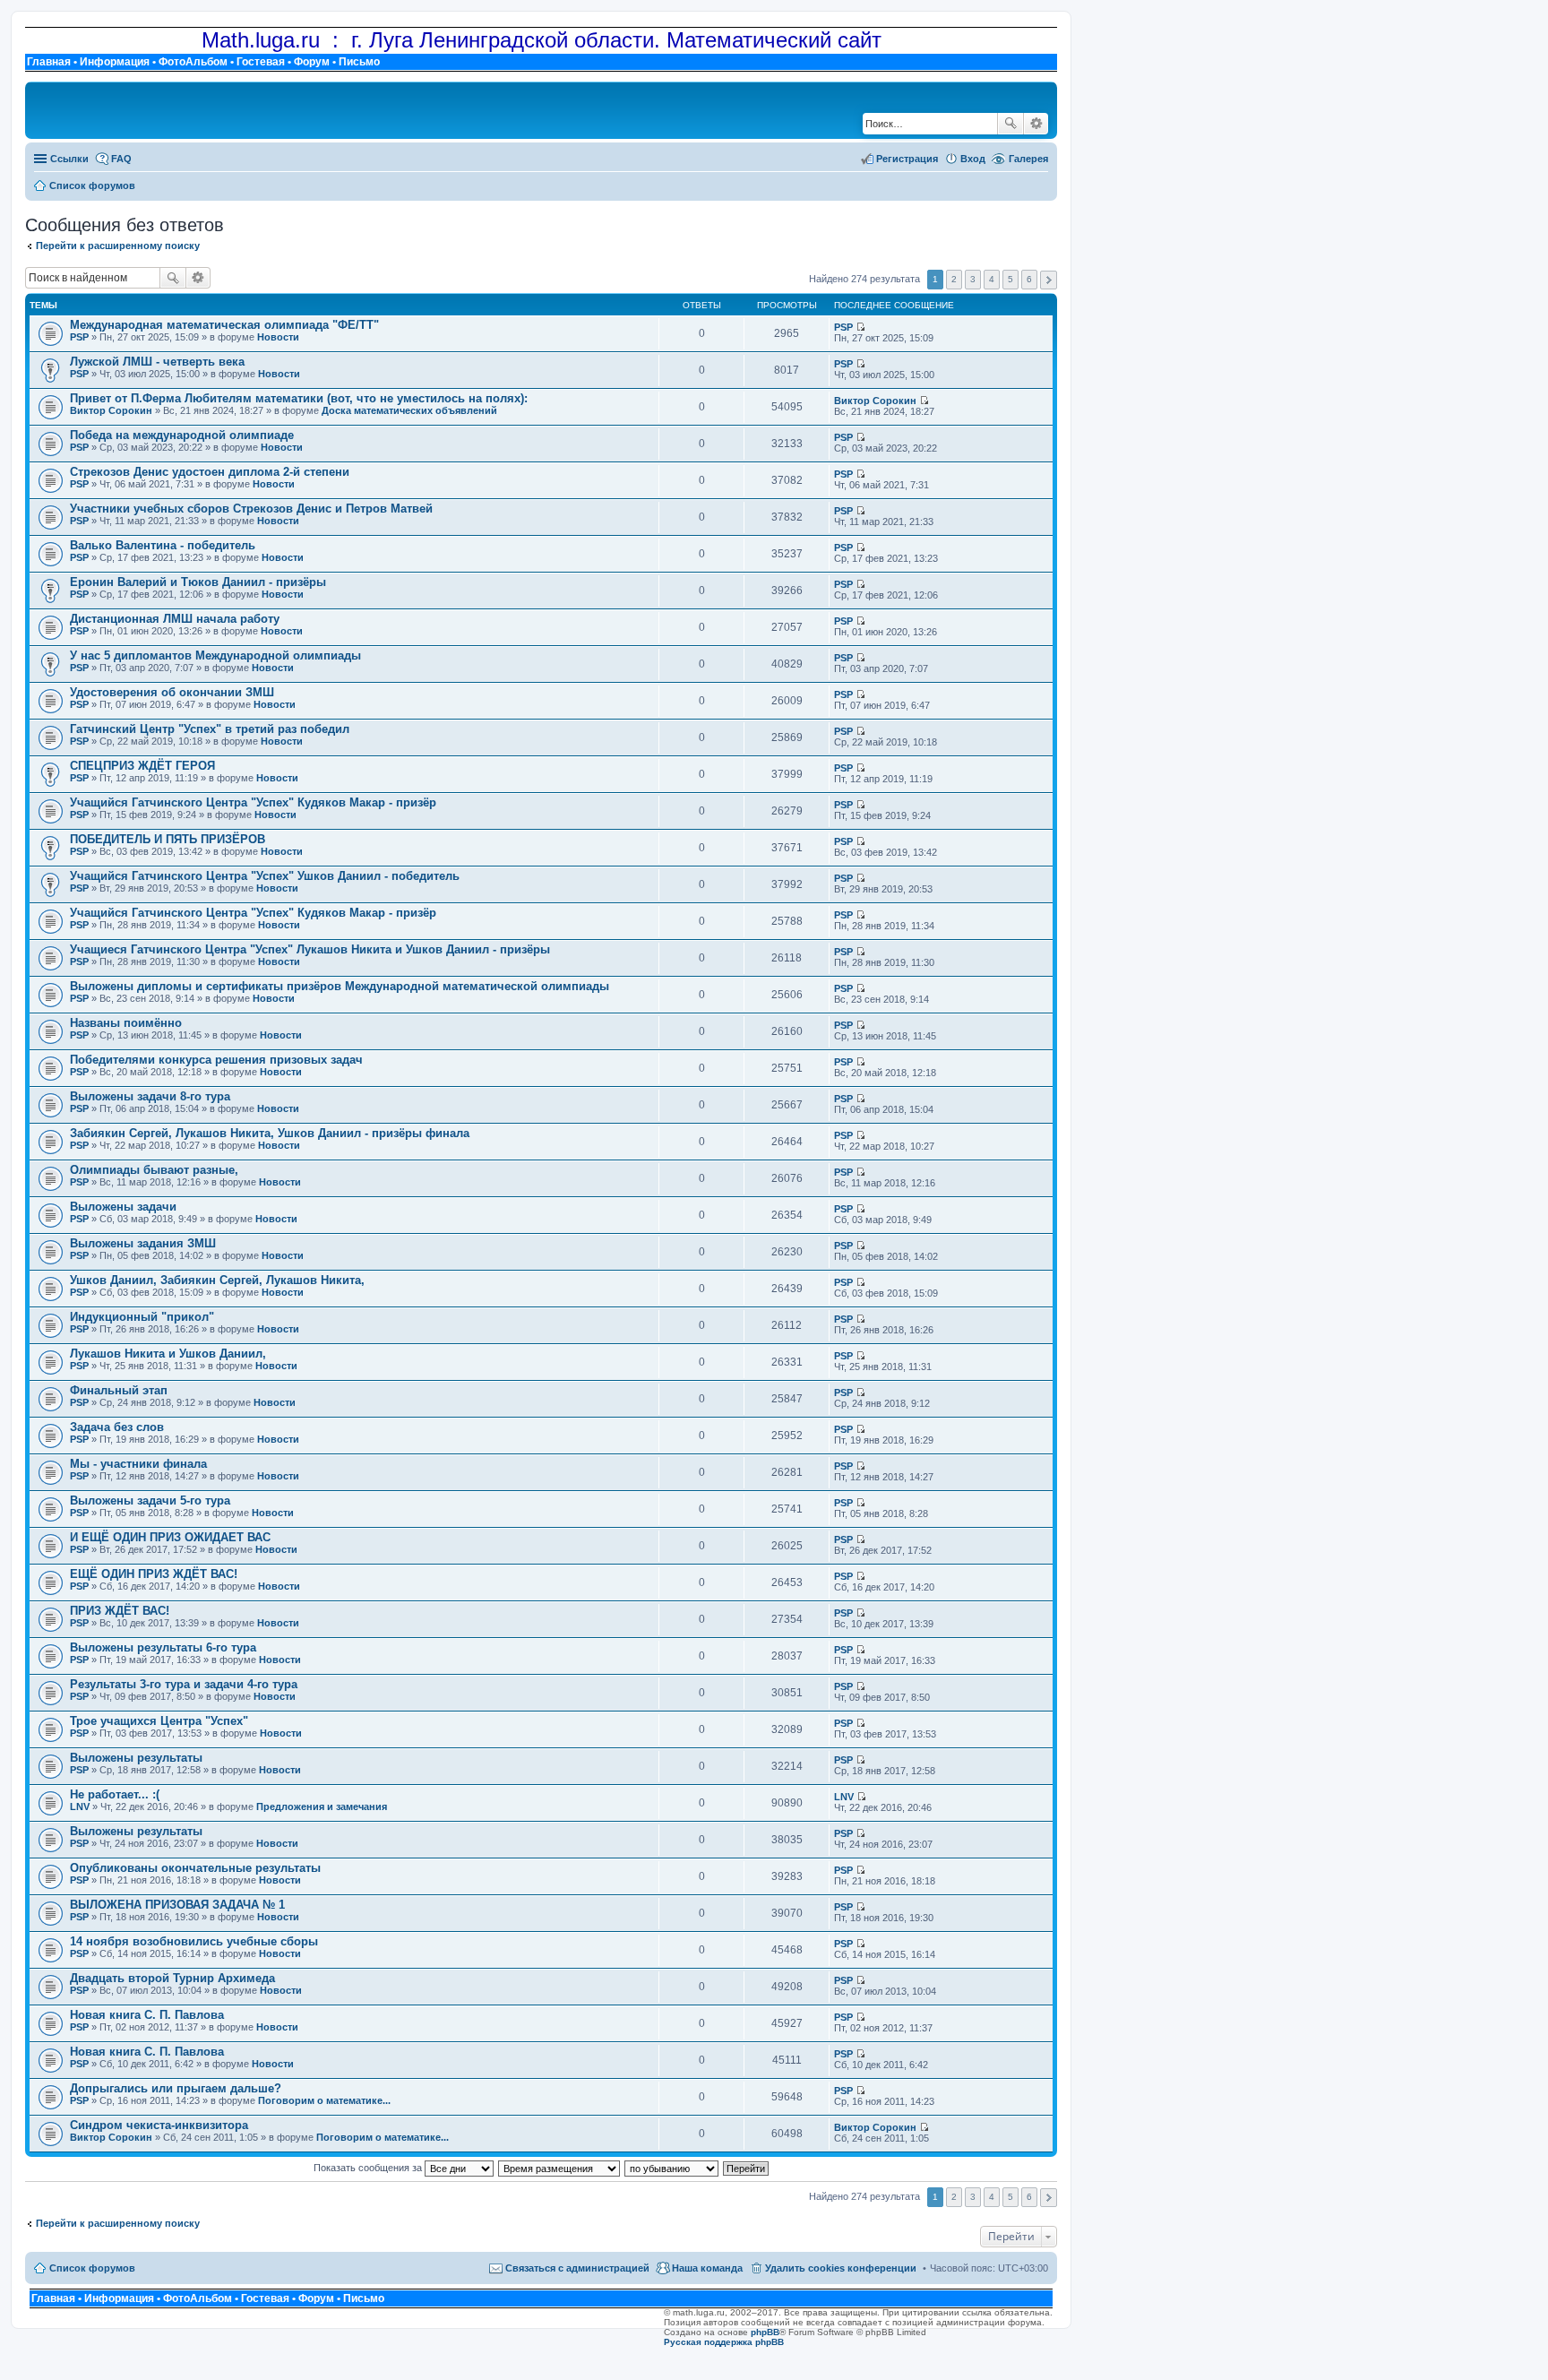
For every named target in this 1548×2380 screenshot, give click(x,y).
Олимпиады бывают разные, (154, 1170)
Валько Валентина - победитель (163, 545)
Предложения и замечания (322, 1807)
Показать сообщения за (369, 2168)
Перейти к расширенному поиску (118, 246)
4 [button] (992, 279)
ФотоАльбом (193, 62)
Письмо (359, 62)
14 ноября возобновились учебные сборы (194, 1941)
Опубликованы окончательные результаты (195, 1868)
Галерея (1028, 159)
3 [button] (973, 279)
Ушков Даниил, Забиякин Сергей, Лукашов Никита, (217, 1280)
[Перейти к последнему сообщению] (860, 327)
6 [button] (1029, 279)
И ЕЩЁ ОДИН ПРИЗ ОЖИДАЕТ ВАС (170, 1537)
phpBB (765, 2332)
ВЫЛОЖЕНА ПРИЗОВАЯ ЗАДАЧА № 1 (177, 1905)
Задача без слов (117, 1427)
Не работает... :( (115, 1794)
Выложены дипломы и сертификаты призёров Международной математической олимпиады (340, 986)
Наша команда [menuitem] (707, 2268)
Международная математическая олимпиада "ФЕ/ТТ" (224, 325)
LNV (80, 1807)
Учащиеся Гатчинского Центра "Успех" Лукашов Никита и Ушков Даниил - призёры (310, 949)
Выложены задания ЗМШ (143, 1243)
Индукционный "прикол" (142, 1317)
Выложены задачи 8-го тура (150, 1096)
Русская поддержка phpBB (724, 2342)
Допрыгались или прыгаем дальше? (176, 2088)
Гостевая (261, 62)
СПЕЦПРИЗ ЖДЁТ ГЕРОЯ (142, 766)
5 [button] (1010, 279)
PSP (79, 337)
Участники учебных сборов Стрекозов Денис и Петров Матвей (251, 509)
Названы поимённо (126, 1023)
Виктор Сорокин (111, 410)
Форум (312, 62)
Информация (115, 62)
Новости (278, 337)
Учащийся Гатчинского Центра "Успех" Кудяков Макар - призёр (253, 802)
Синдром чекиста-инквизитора (159, 2125)
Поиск (1010, 124)
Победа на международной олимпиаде (182, 435)
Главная (49, 62)
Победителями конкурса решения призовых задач (216, 1060)
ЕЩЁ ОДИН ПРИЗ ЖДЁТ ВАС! (154, 1574)
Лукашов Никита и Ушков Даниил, (168, 1354)
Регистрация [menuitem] (907, 159)
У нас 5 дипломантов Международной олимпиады (215, 655)
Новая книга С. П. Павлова (147, 2015)
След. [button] (1049, 280)
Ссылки (69, 159)
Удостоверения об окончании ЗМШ (172, 692)
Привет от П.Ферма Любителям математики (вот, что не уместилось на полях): (299, 398)
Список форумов (92, 2268)
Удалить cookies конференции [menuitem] (841, 2268)
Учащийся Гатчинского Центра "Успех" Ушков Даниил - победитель (265, 876)
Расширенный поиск (1036, 124)
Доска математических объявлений (409, 410)
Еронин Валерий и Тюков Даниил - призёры (198, 582)
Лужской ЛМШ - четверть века (157, 362)
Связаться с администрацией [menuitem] (577, 2268)
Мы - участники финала (138, 1464)
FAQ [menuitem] (121, 159)
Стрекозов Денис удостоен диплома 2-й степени (210, 472)
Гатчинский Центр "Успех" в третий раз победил (210, 729)
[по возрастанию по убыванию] (672, 2168)
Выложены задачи (123, 1207)
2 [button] (954, 279)
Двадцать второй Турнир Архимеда (172, 1978)
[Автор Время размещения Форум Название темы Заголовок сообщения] (560, 2168)
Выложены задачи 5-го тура (150, 1500)
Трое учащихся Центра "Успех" (159, 1721)
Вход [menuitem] (973, 159)
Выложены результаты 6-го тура (163, 1647)
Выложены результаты (136, 1758)
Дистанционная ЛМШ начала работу (175, 619)
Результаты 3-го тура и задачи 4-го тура (184, 1684)
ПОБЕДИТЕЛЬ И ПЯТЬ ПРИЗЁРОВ (168, 839)
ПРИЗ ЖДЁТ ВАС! (120, 1611)
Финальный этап (119, 1390)
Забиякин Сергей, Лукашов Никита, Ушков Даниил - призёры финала (270, 1133)
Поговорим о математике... (324, 2100)
